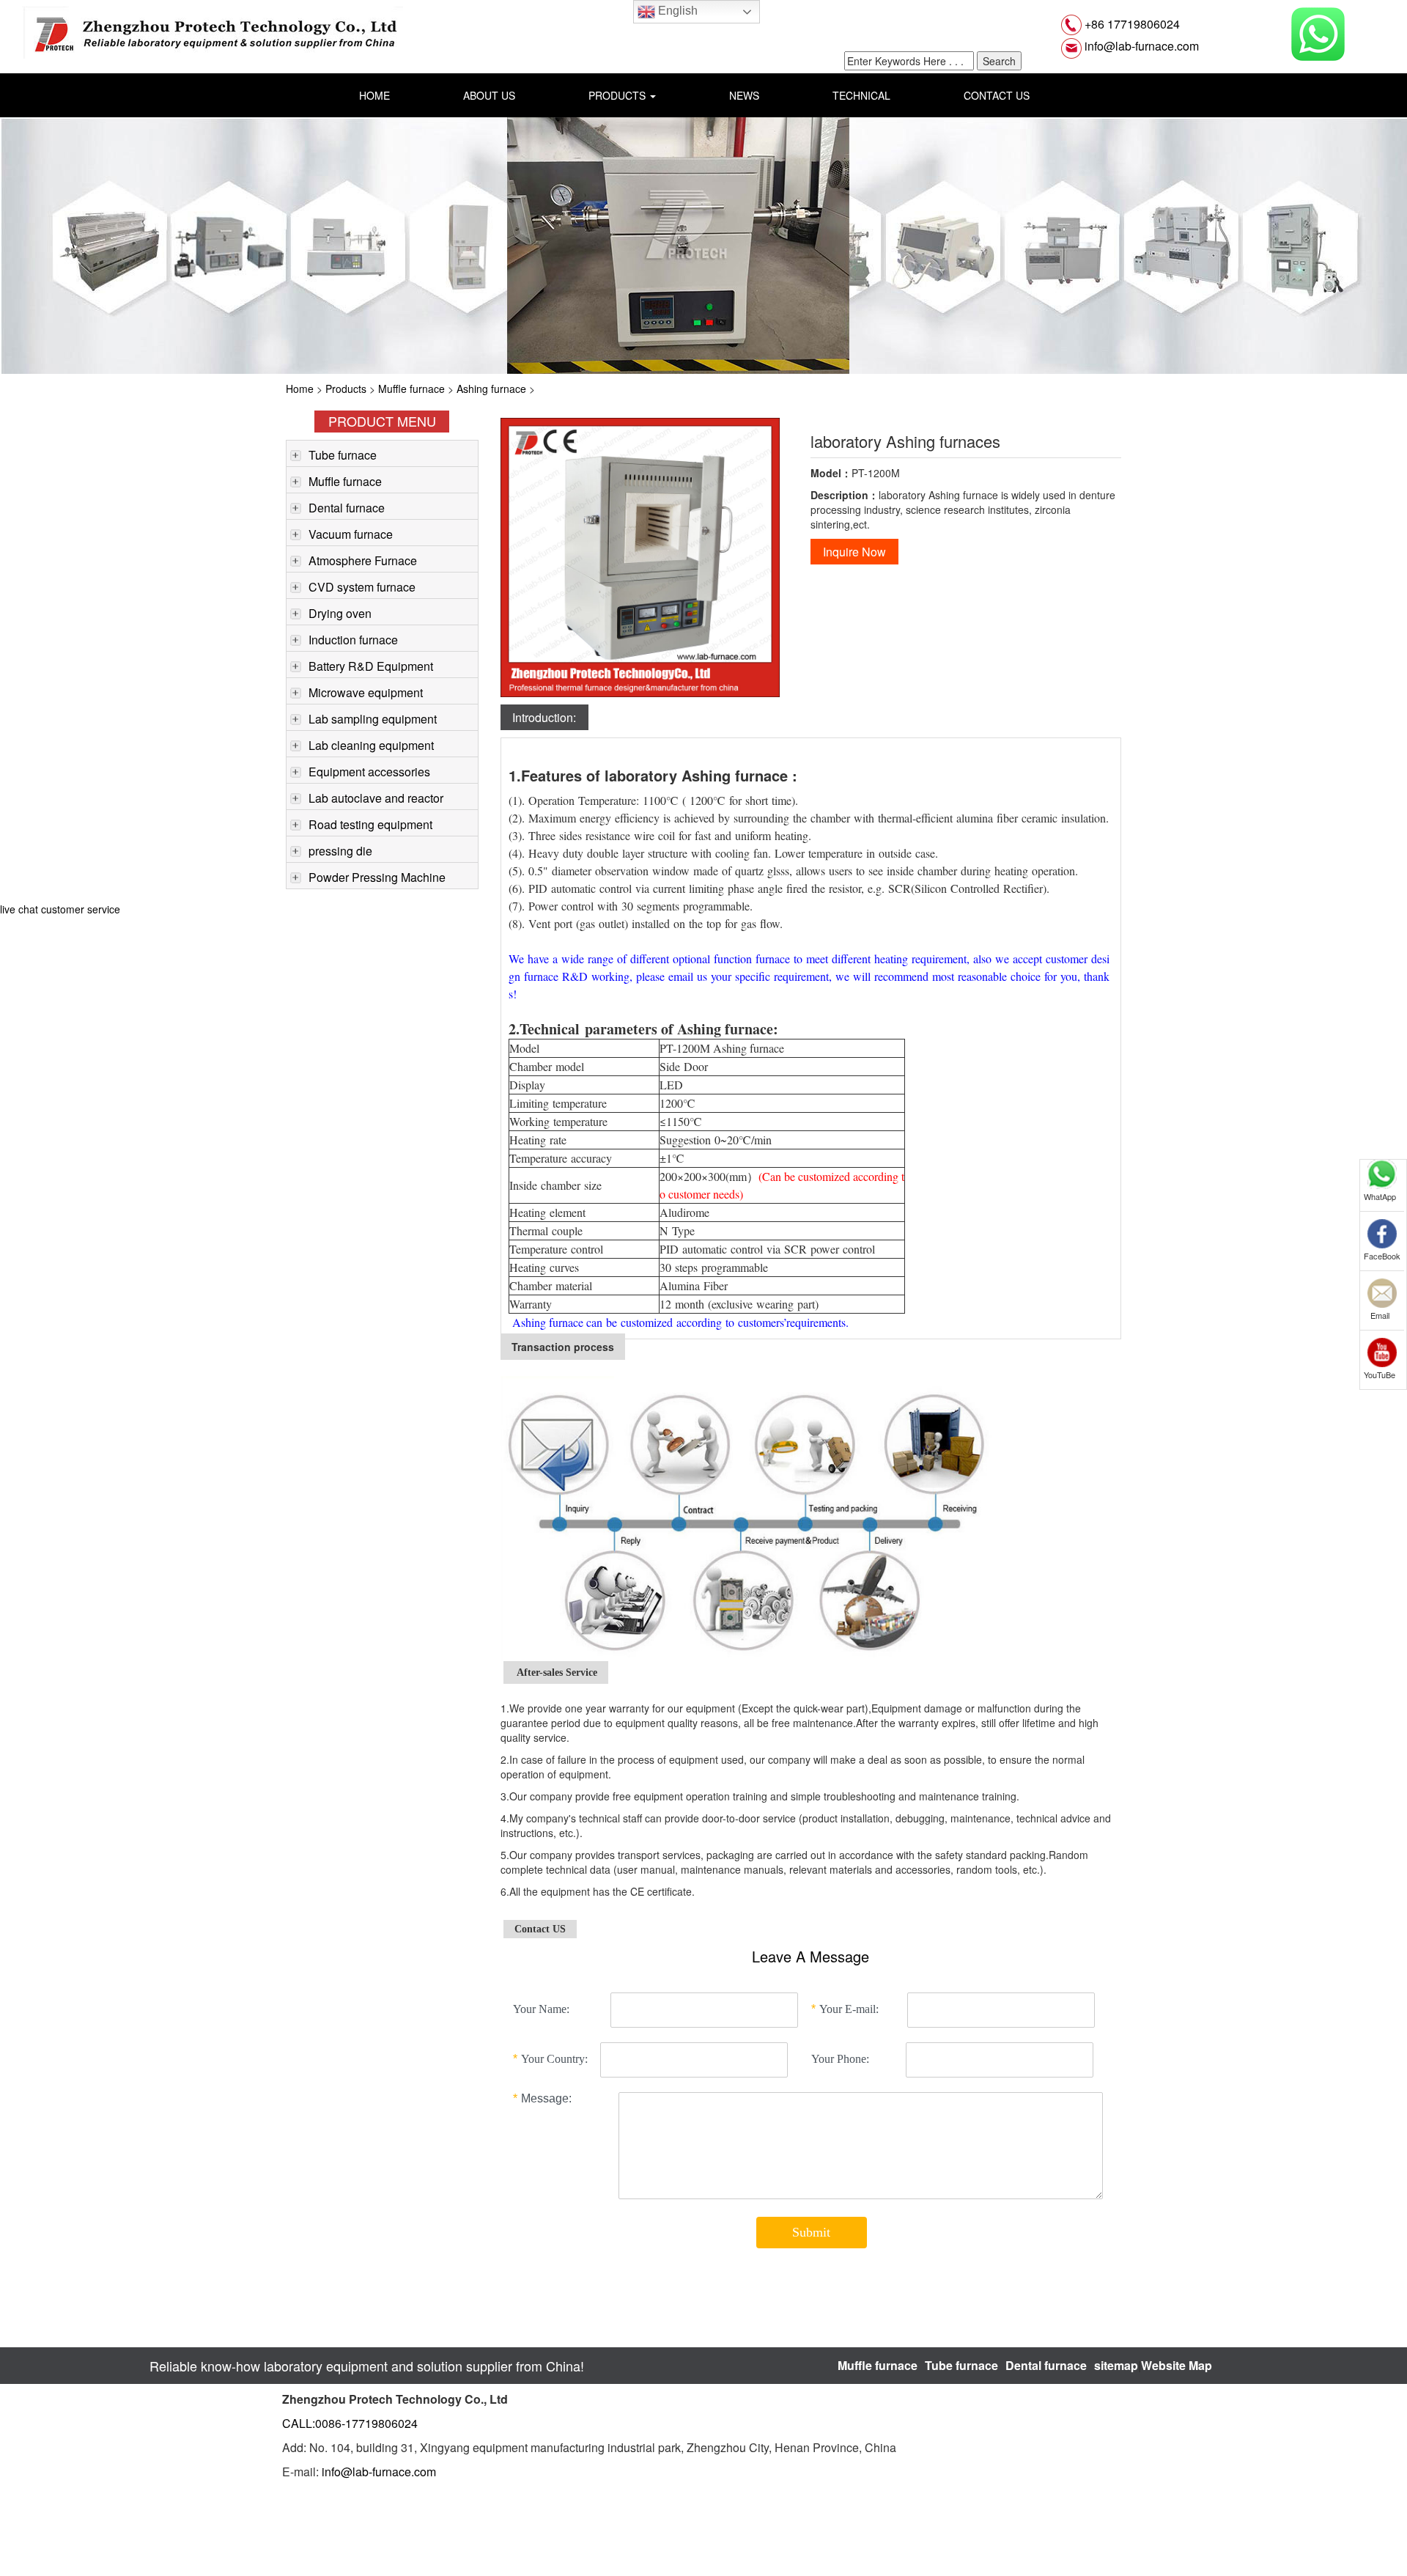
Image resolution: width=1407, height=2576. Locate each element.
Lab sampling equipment (373, 719)
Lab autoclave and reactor (376, 798)
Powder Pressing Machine (377, 877)
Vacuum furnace (351, 534)
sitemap (1116, 2365)
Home (300, 389)
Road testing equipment (370, 824)
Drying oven (340, 613)
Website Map (1177, 2365)
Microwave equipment (366, 692)
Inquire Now (854, 552)
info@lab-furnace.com (1140, 46)
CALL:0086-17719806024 (350, 2423)
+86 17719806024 (1131, 24)
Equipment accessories (369, 772)
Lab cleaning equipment (371, 745)
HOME (374, 95)
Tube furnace (343, 455)
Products (346, 389)
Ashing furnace (491, 389)
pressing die (340, 851)
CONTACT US (997, 95)
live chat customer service (60, 909)
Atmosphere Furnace (363, 560)
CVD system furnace (362, 587)
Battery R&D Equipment (371, 666)
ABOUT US (489, 95)
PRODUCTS (618, 95)
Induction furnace (353, 640)
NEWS (744, 95)
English (676, 11)
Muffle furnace (411, 389)
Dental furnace (347, 508)
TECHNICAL (861, 95)
